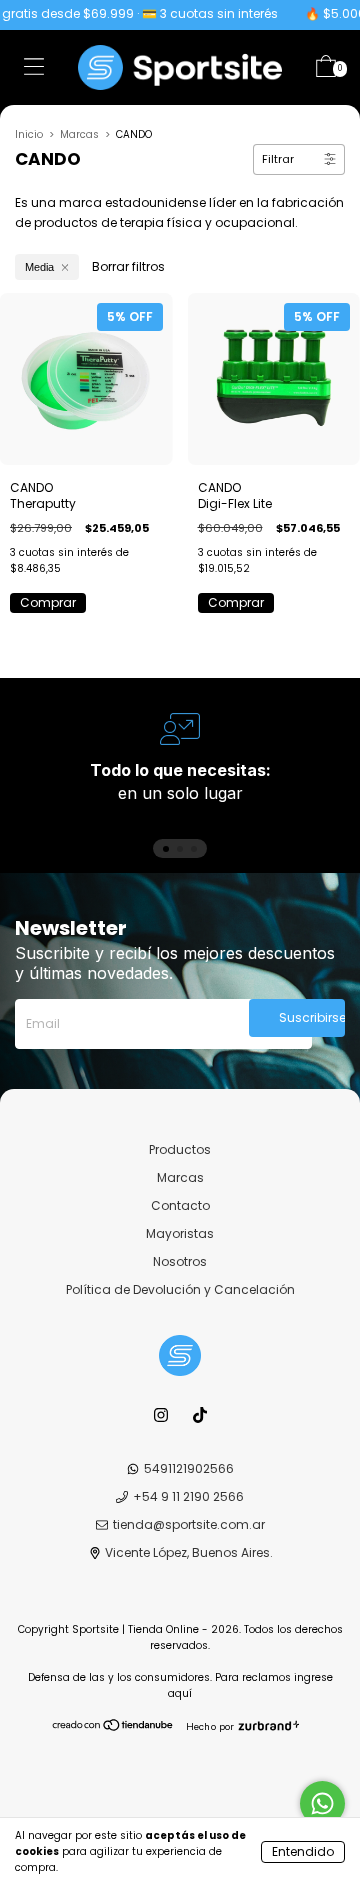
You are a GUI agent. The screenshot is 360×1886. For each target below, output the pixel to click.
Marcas (79, 134)
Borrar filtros (128, 266)
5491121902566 (189, 1468)
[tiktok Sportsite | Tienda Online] (200, 1414)
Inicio (29, 134)
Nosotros (180, 1261)
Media (39, 267)
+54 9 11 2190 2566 (188, 1496)
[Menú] (34, 70)
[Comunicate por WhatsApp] (322, 1803)
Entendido (303, 1851)
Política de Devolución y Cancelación (180, 1289)
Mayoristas (180, 1233)
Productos (180, 1149)
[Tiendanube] (113, 1727)
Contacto (180, 1205)
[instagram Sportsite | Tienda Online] (162, 1414)
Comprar (48, 602)
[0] (326, 70)
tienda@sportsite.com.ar (189, 1524)
